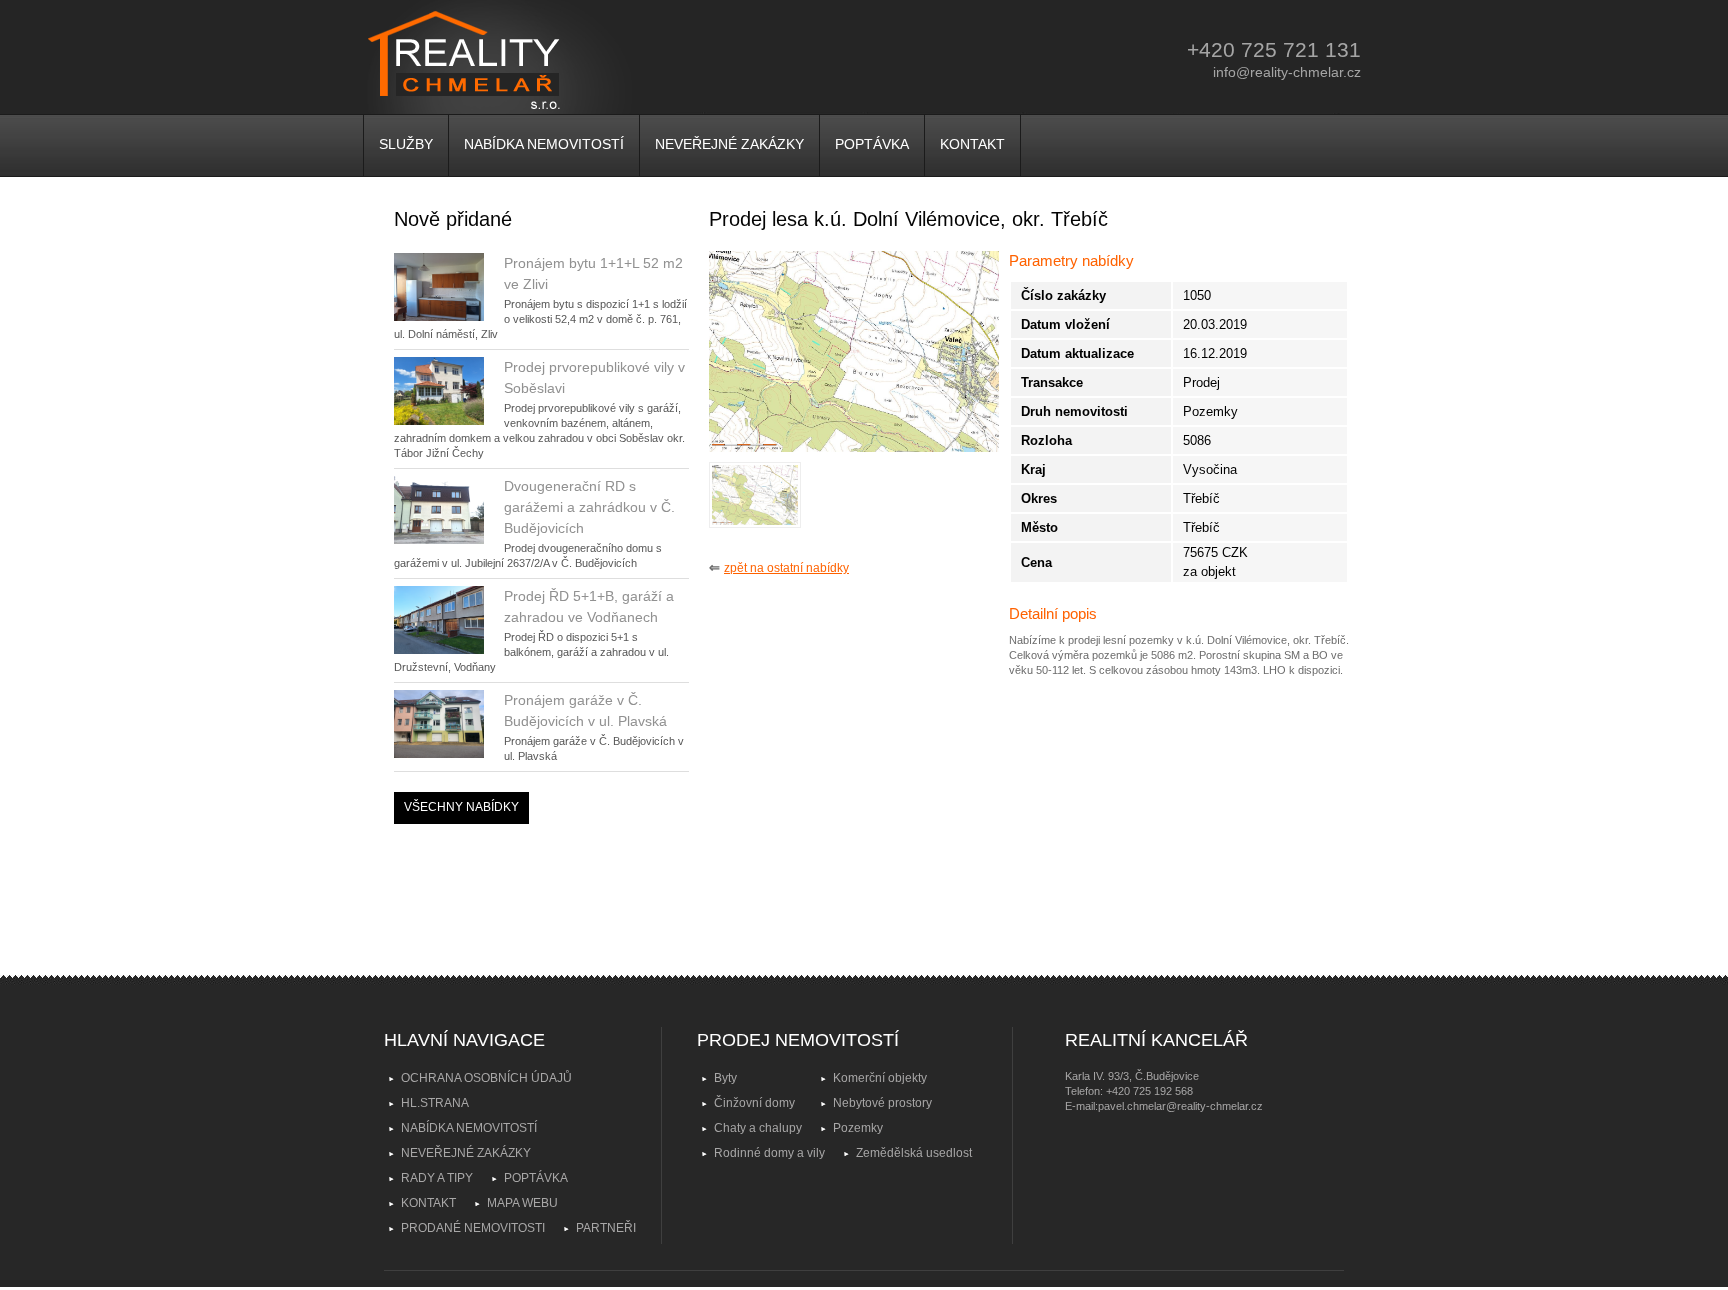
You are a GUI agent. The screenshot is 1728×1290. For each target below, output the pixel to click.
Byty (725, 1078)
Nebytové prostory (882, 1103)
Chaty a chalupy (758, 1128)
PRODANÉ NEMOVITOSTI (473, 1228)
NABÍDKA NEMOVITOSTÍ (544, 144)
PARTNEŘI (606, 1228)
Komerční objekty (880, 1078)
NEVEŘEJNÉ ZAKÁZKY (729, 144)
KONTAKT (972, 144)
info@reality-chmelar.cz (1287, 72)
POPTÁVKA (872, 144)
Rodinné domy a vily (769, 1153)
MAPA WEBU (522, 1203)
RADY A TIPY (437, 1178)
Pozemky (858, 1128)
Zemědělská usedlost (914, 1153)
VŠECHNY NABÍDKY (461, 807)
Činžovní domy (754, 1103)
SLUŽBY (406, 144)
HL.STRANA (435, 1103)
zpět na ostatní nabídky (786, 568)
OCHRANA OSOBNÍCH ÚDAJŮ (486, 1078)
